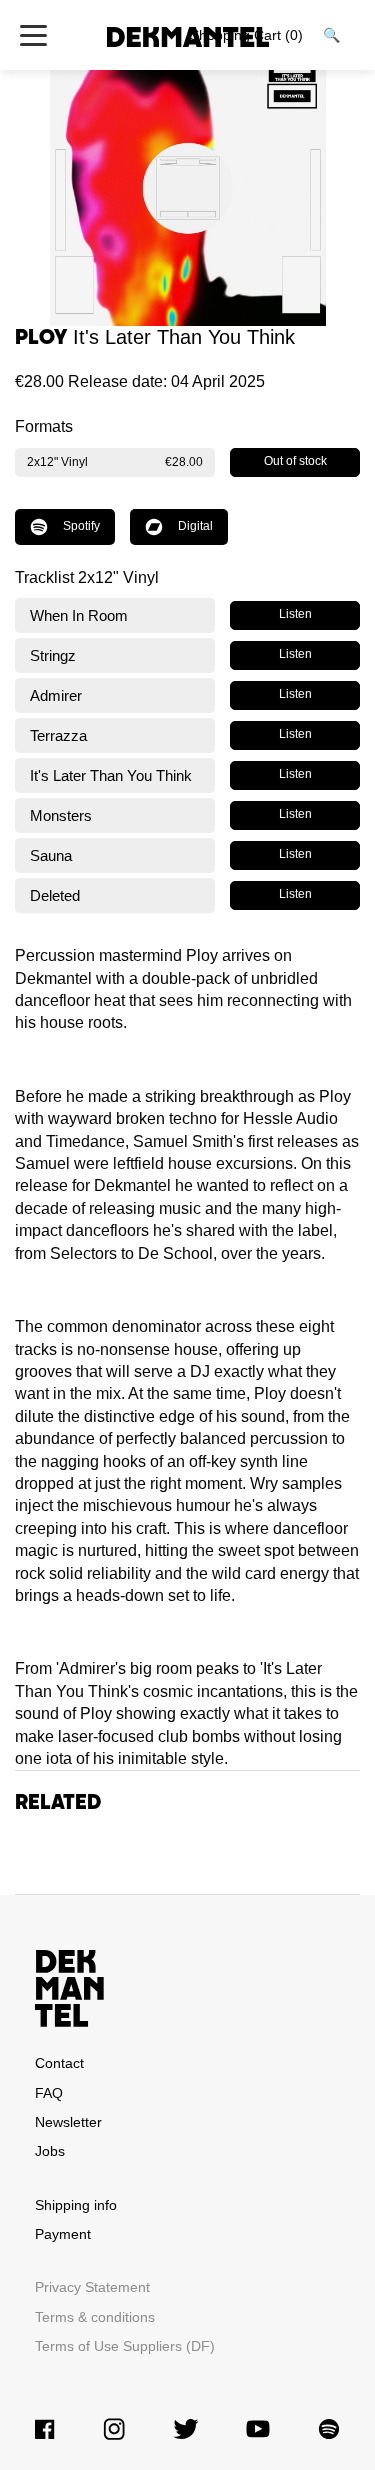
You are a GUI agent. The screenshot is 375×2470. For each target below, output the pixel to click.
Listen (295, 614)
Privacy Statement (92, 2287)
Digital (195, 526)
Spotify (81, 526)
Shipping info (76, 2205)
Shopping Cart (246, 35)
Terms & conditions (95, 2317)
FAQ (49, 2093)
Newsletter (68, 2122)
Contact (59, 2063)
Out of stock (295, 461)
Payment (63, 2234)
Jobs (50, 2151)
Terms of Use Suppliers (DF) (125, 2346)
